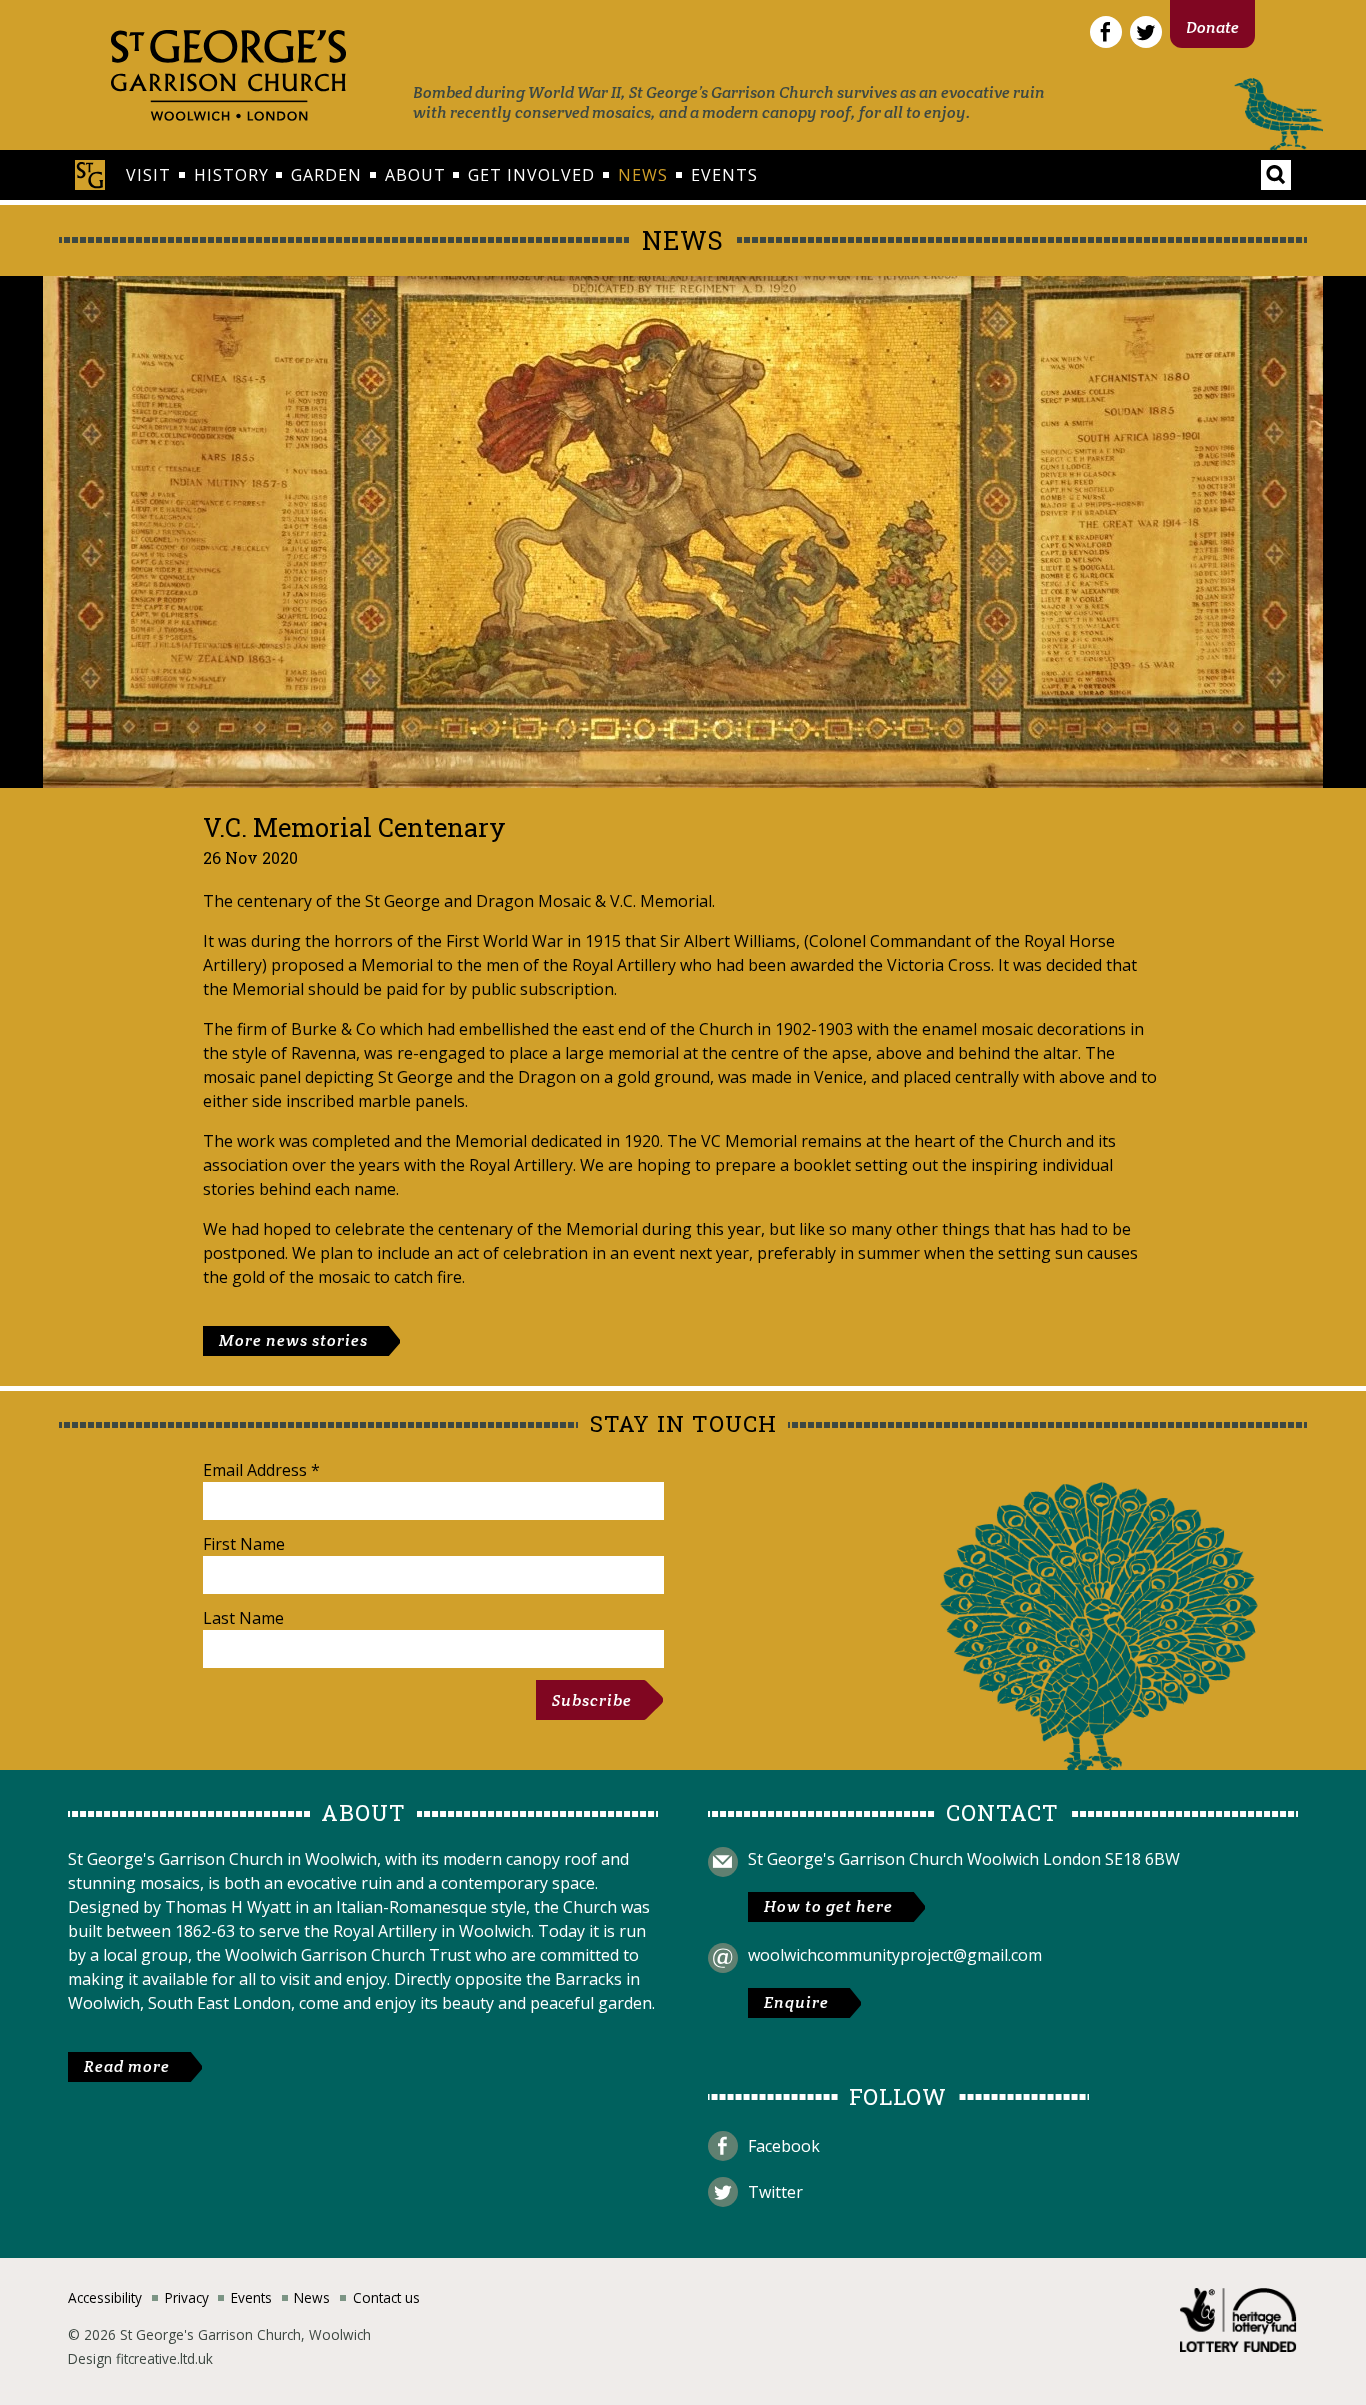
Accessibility (105, 2297)
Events (724, 175)
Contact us (386, 2297)
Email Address (261, 1470)
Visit (148, 175)
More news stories (293, 1340)
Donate (1212, 27)
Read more (127, 2066)
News (643, 175)
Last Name (243, 1618)
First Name (244, 1544)
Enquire (796, 2002)
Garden (326, 175)
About (415, 175)
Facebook (784, 2146)
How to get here (828, 1906)
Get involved (531, 175)
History (231, 175)
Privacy (187, 2297)
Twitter (775, 2192)
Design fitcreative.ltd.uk (140, 2358)
